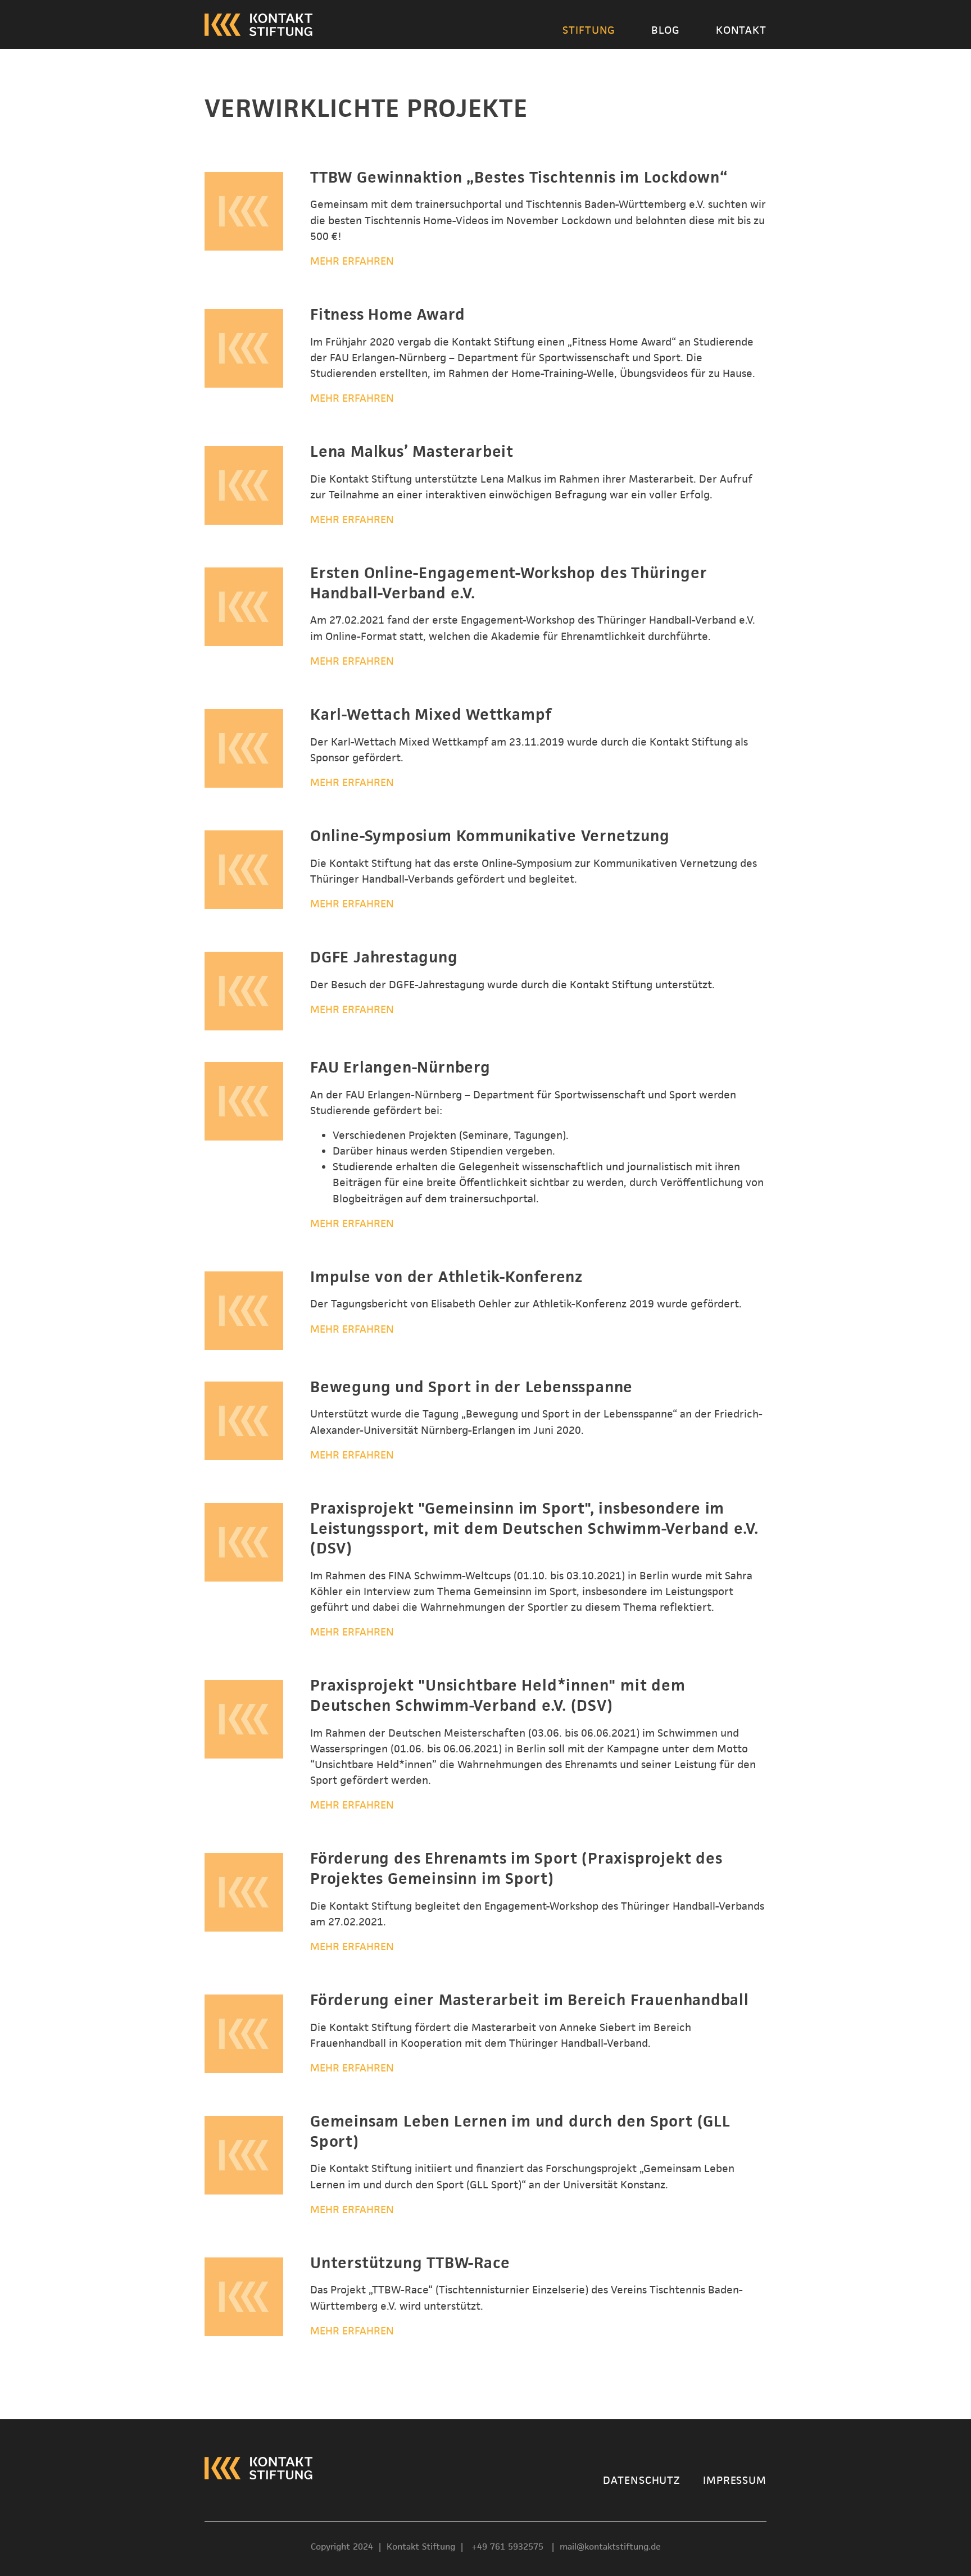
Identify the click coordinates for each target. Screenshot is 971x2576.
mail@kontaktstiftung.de (610, 2547)
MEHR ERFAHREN (352, 261)
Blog (666, 30)
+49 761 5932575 (509, 2547)
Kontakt (741, 30)
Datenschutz (642, 2479)
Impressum (735, 2479)
